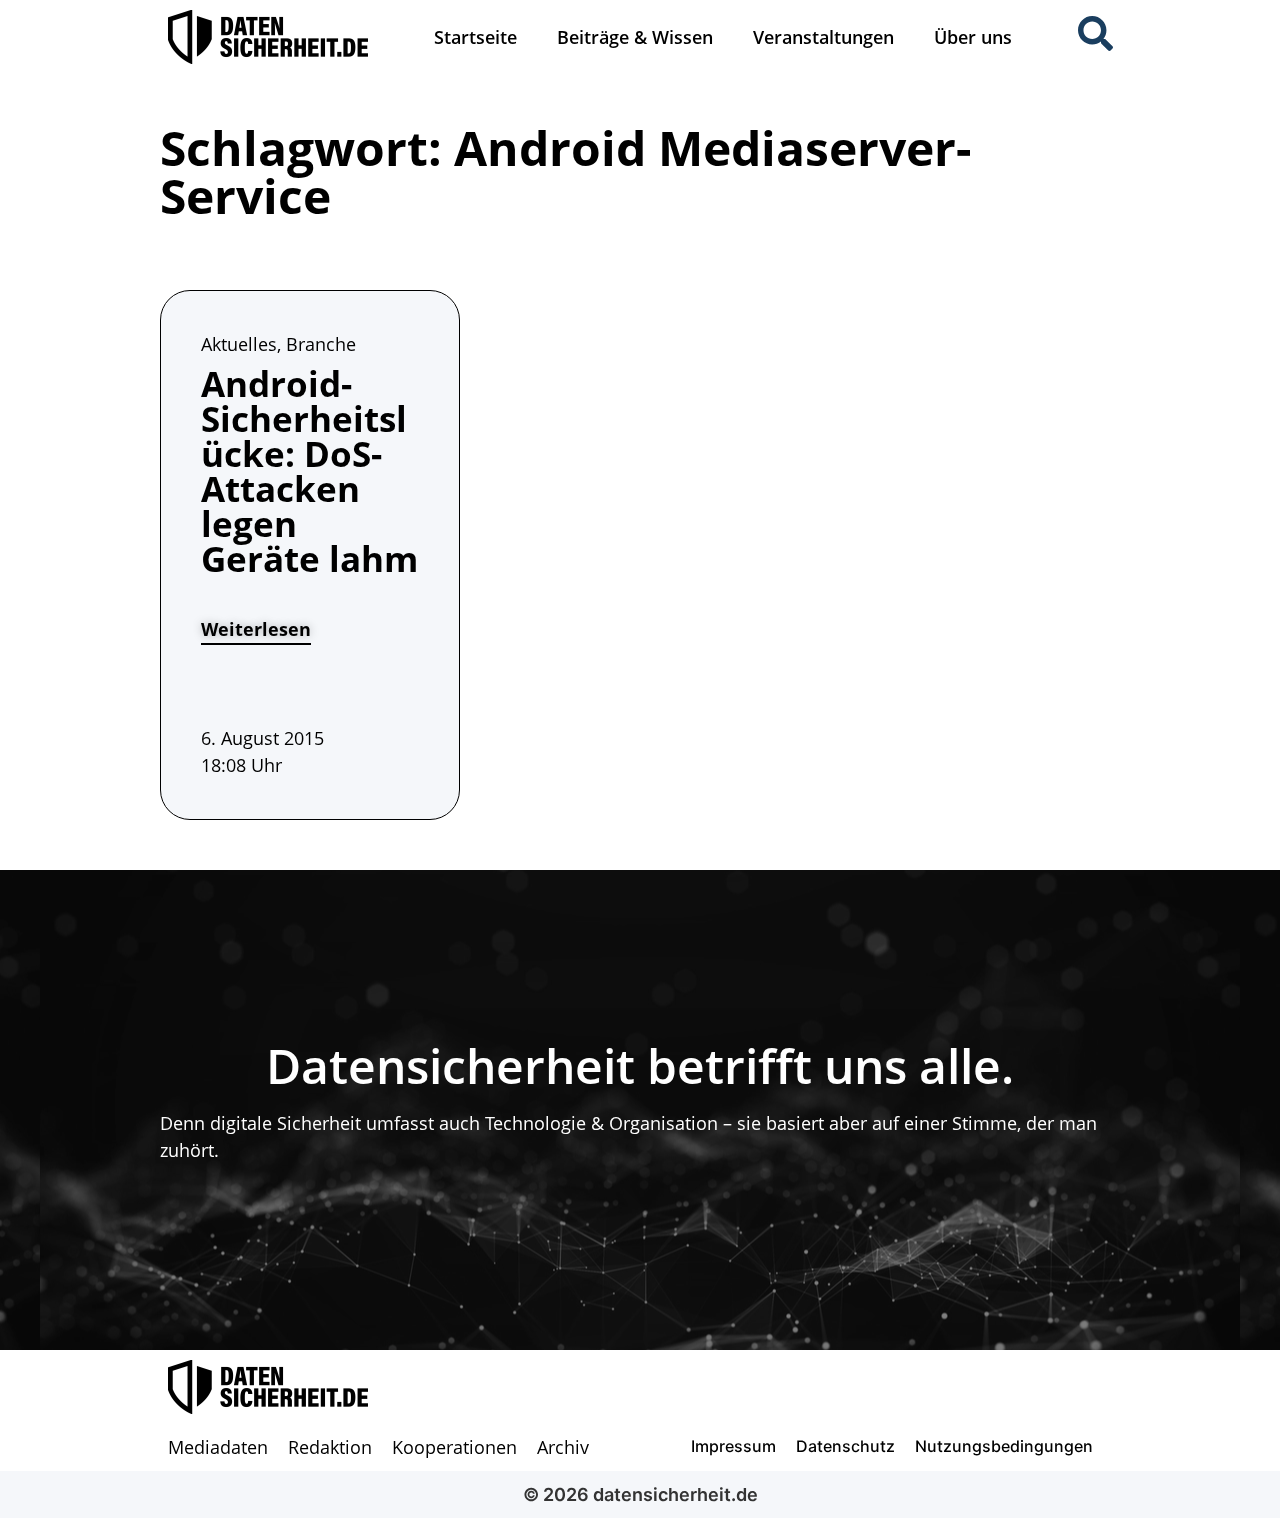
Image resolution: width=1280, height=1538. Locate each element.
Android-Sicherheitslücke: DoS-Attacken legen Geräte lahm (309, 471)
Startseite (475, 37)
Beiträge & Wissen (635, 37)
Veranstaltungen (823, 37)
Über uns (973, 37)
